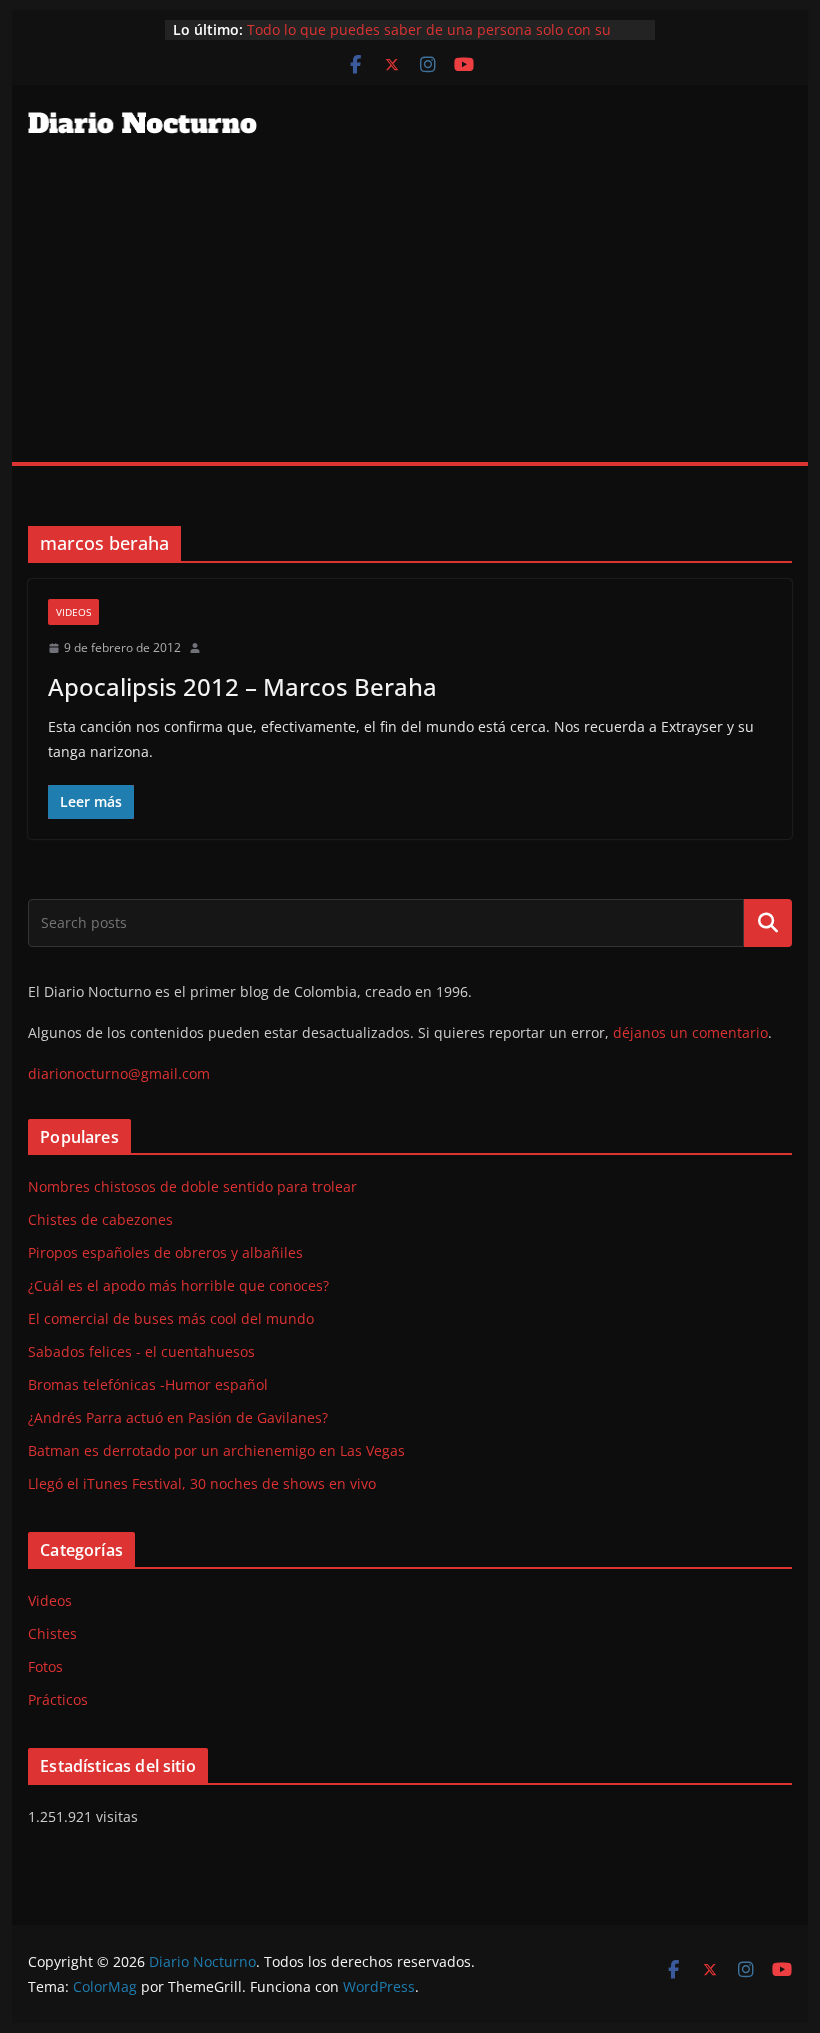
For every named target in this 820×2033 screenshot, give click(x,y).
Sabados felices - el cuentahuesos (141, 1351)
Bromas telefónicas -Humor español (148, 1384)
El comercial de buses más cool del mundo (171, 1318)
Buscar (768, 922)
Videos (73, 612)
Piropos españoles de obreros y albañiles (165, 1252)
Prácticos (58, 1699)
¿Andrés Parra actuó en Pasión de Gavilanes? (178, 1417)
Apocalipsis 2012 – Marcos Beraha (242, 686)
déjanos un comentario (690, 1032)
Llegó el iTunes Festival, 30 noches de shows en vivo (202, 1483)
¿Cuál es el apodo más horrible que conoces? (178, 1285)
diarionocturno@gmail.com (119, 1073)
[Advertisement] (409, 312)
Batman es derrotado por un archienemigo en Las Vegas (216, 1450)
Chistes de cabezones (100, 1219)
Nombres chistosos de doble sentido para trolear (192, 1186)
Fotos (45, 1666)
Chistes (52, 1633)
